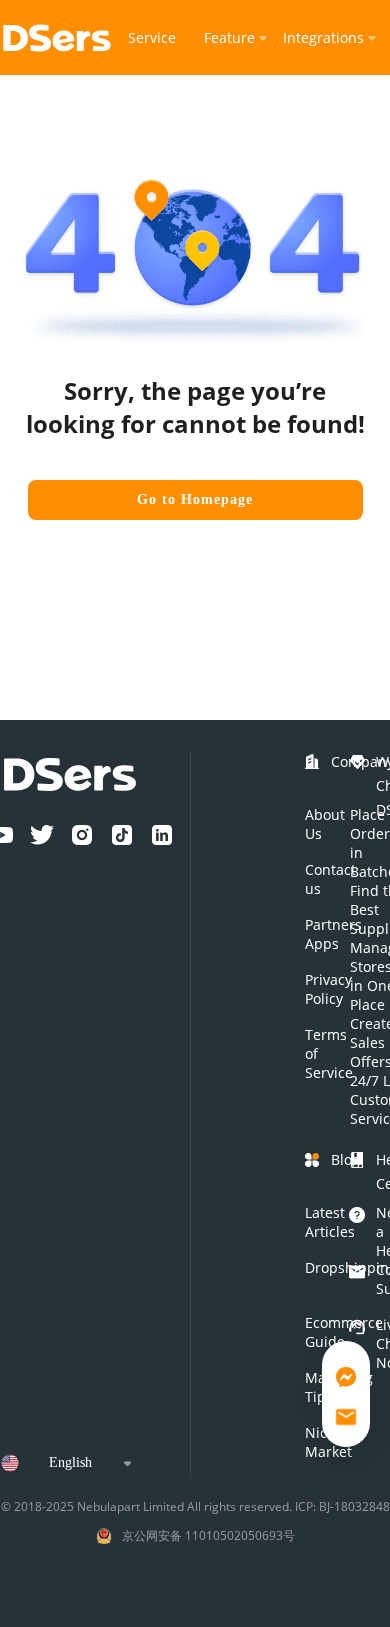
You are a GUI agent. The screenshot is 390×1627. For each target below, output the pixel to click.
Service (152, 37)
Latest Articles (330, 1222)
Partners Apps (333, 934)
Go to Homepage (195, 499)
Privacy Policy (328, 989)
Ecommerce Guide (344, 1332)
